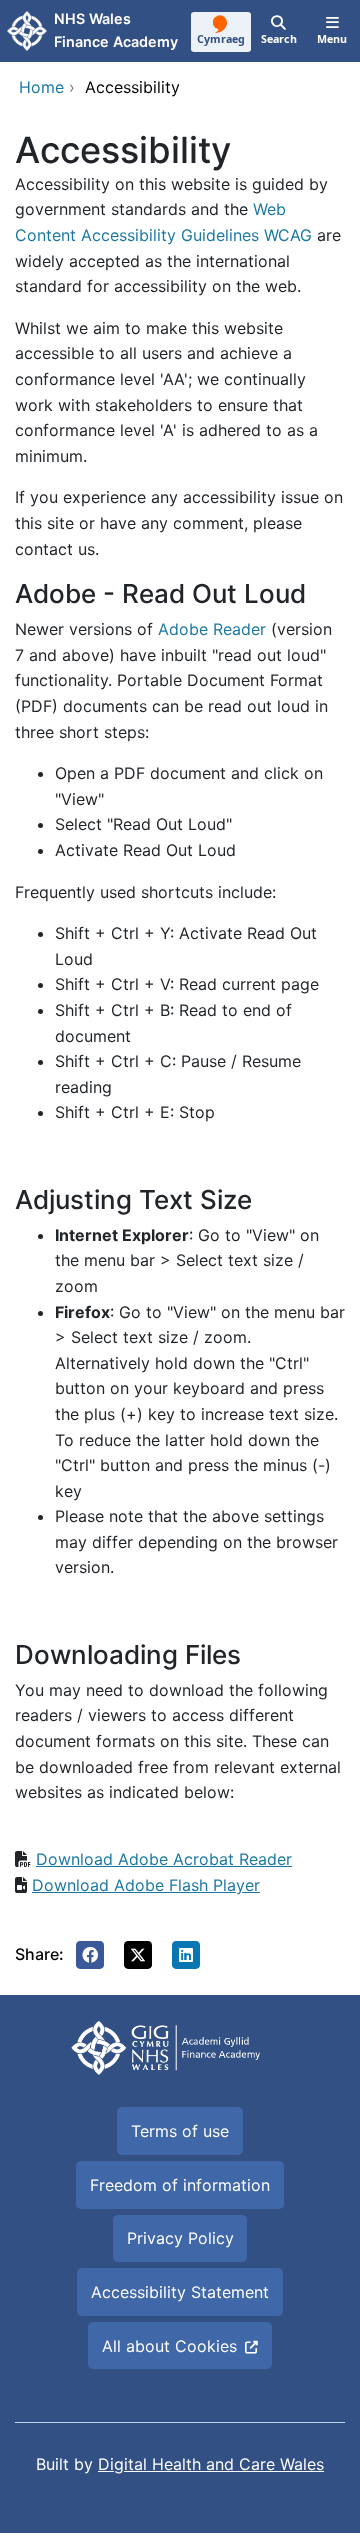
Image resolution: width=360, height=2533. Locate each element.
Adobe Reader (212, 629)
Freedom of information (180, 2185)
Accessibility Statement (180, 2292)
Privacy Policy (180, 2238)
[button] (90, 1955)
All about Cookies (169, 2346)
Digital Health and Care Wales (211, 2464)
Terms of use (180, 2131)
